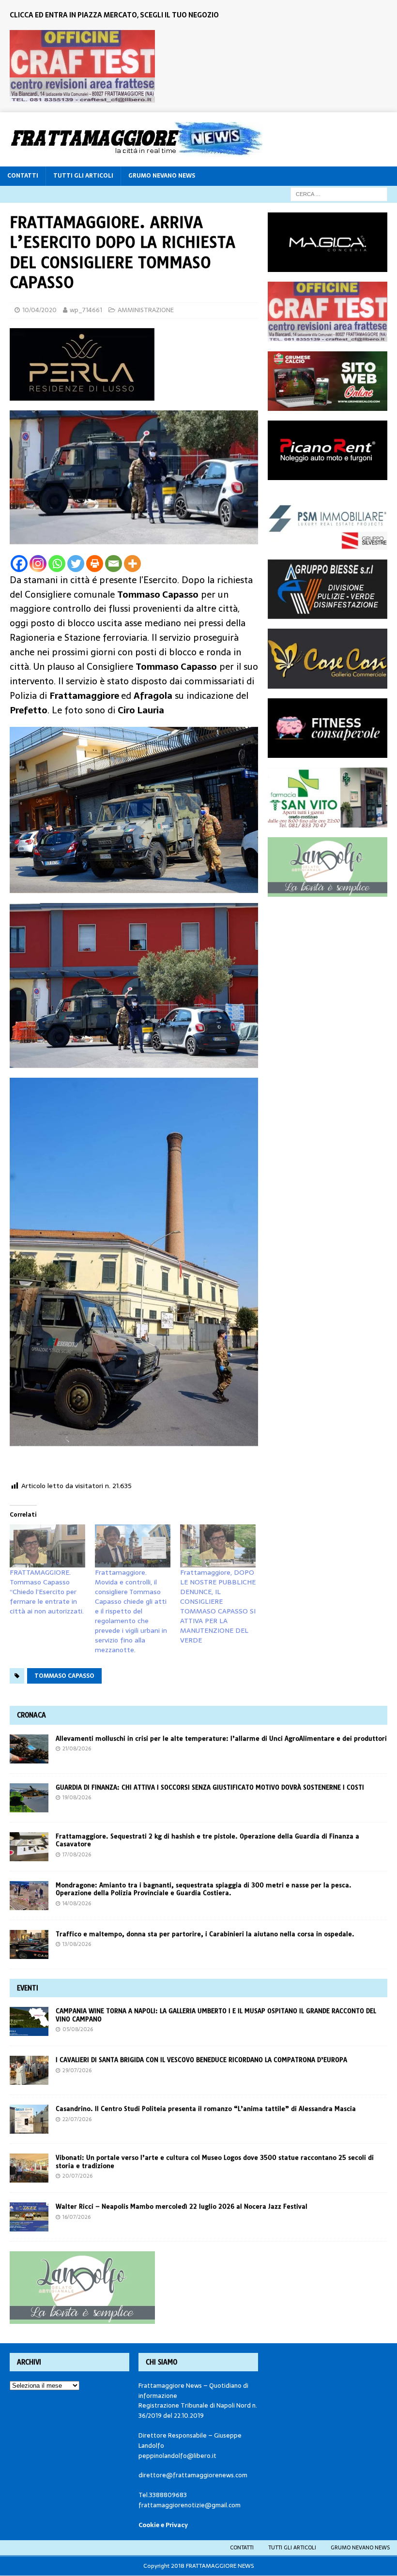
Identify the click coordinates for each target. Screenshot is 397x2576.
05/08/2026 (78, 2029)
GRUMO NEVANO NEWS (162, 176)
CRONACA (31, 1715)
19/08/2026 (77, 1797)
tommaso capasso (64, 1676)
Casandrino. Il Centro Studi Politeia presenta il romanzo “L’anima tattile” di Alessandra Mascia (206, 2109)
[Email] (114, 564)
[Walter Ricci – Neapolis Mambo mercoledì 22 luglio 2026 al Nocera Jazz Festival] (29, 2217)
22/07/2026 (77, 2119)
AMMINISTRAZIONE (146, 310)
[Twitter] (76, 564)
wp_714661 (86, 310)
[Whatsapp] (57, 564)
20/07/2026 (77, 2176)
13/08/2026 (77, 1944)
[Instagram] (38, 564)
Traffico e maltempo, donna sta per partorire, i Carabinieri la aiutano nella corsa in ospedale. (205, 1934)
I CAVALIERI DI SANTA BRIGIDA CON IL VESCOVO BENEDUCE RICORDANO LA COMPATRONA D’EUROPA (202, 2060)
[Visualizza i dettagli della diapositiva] (82, 66)
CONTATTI (23, 176)
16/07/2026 (76, 2217)
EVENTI (28, 1988)
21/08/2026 (77, 1748)
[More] (132, 564)
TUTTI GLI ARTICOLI (83, 176)
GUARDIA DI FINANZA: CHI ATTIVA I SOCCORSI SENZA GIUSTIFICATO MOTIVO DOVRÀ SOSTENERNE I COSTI (210, 1787)
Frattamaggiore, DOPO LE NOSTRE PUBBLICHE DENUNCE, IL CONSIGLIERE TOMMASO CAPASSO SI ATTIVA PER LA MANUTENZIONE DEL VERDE (218, 1606)
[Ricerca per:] (339, 194)
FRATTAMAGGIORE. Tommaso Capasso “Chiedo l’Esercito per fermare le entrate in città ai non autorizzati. (47, 1592)
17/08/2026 (77, 1854)
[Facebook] (19, 564)
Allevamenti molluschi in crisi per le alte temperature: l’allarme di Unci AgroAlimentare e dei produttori (221, 1738)
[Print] (95, 564)
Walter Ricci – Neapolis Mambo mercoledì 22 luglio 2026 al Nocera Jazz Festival (182, 2206)
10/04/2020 (39, 310)
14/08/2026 (77, 1903)
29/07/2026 (77, 2070)
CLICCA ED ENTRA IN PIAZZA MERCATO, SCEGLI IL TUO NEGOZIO (114, 15)
